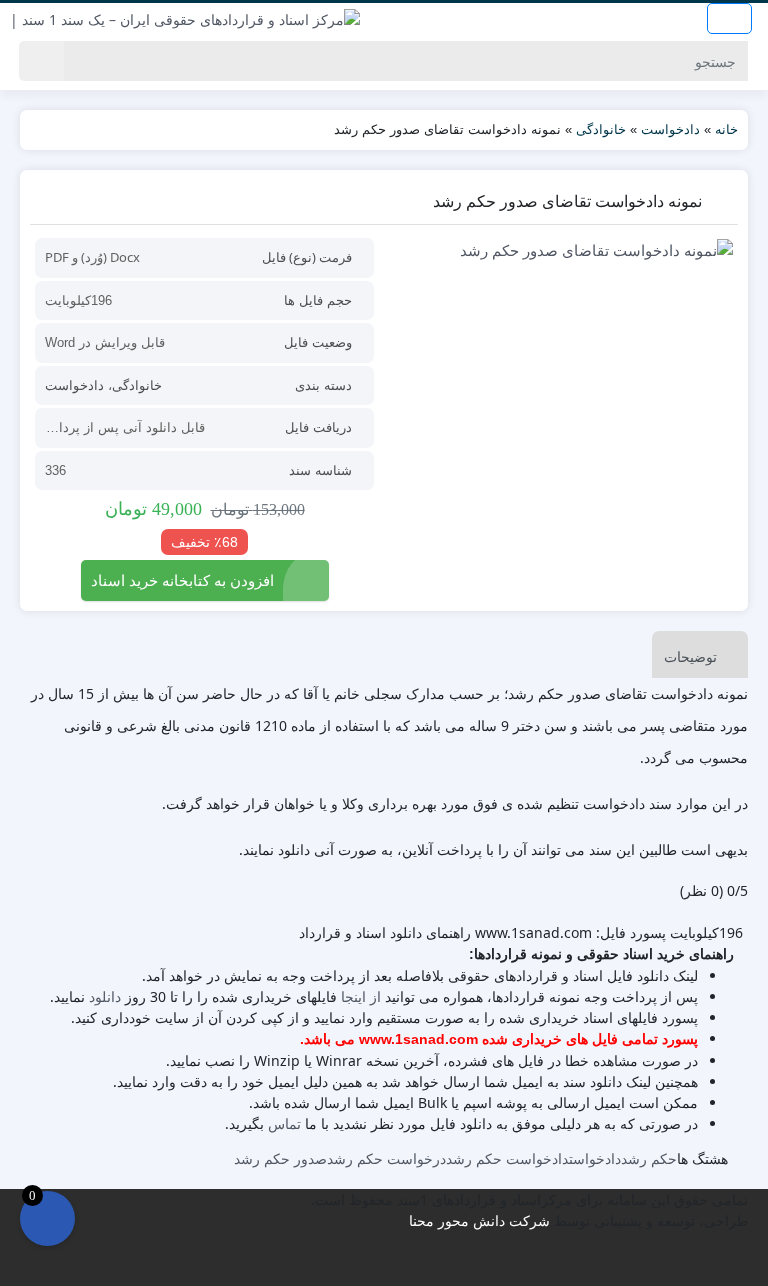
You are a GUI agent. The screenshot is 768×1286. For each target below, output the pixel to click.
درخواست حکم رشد (386, 1158)
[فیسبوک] (359, 1265)
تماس (284, 1123)
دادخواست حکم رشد (507, 1158)
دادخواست (670, 129)
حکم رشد (649, 1158)
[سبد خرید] (47, 1218)
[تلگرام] (372, 1265)
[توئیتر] (346, 1265)
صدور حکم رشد (280, 1158)
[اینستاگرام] (385, 1265)
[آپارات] (424, 1265)
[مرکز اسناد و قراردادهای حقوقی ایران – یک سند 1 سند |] (185, 18)
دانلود (105, 996)
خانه (726, 129)
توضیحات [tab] (690, 656)
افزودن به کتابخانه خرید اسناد (182, 580)
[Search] (41, 61)
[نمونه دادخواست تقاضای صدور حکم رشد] (563, 249)
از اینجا (361, 996)
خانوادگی (601, 129)
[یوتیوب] (398, 1265)
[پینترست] (411, 1265)
